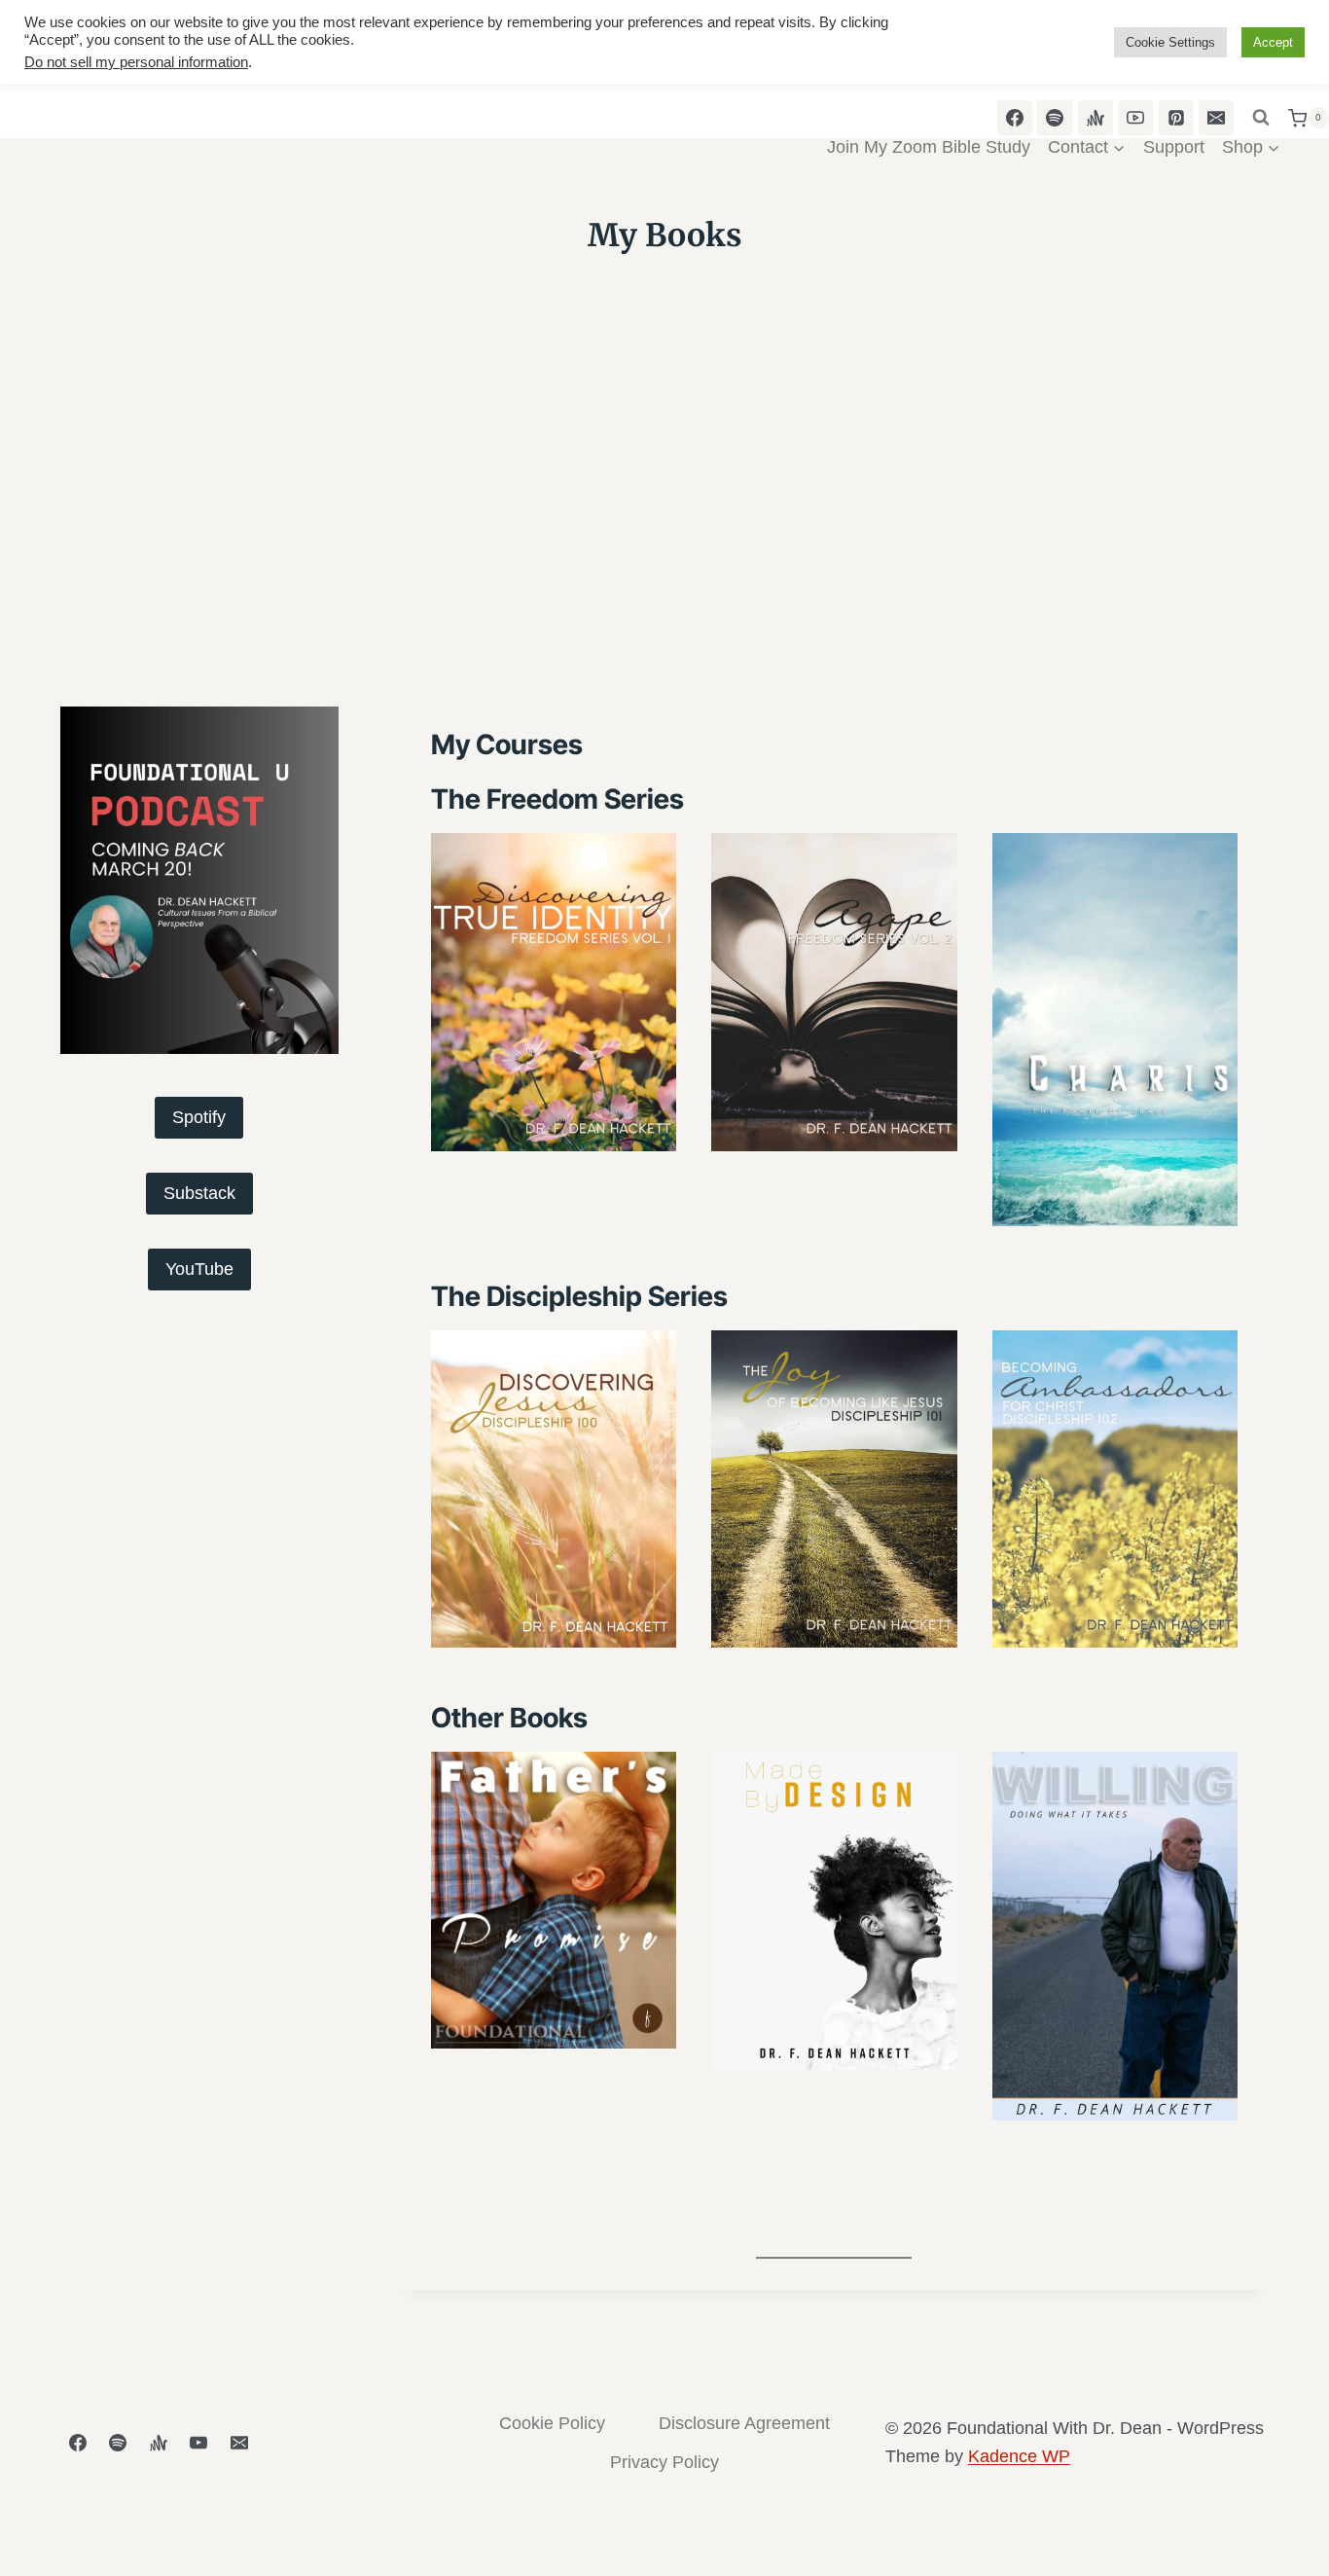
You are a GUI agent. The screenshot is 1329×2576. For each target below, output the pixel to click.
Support (1174, 147)
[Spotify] (118, 2443)
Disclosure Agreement (744, 2423)
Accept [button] (1273, 42)
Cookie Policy (552, 2423)
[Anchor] (159, 2443)
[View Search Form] (1261, 118)
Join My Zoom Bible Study (929, 147)
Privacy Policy (664, 2462)
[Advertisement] (664, 547)
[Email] (239, 2443)
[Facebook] (78, 2443)
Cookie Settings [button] (1170, 42)
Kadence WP (1019, 2456)
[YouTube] (198, 2443)
